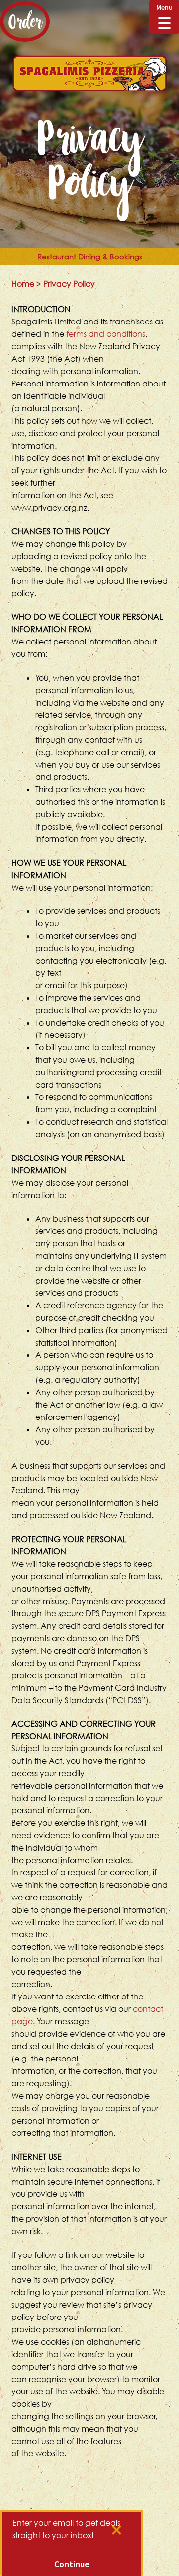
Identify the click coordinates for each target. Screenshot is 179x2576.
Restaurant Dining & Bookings (90, 257)
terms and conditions (106, 334)
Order (25, 22)
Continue (72, 2564)
